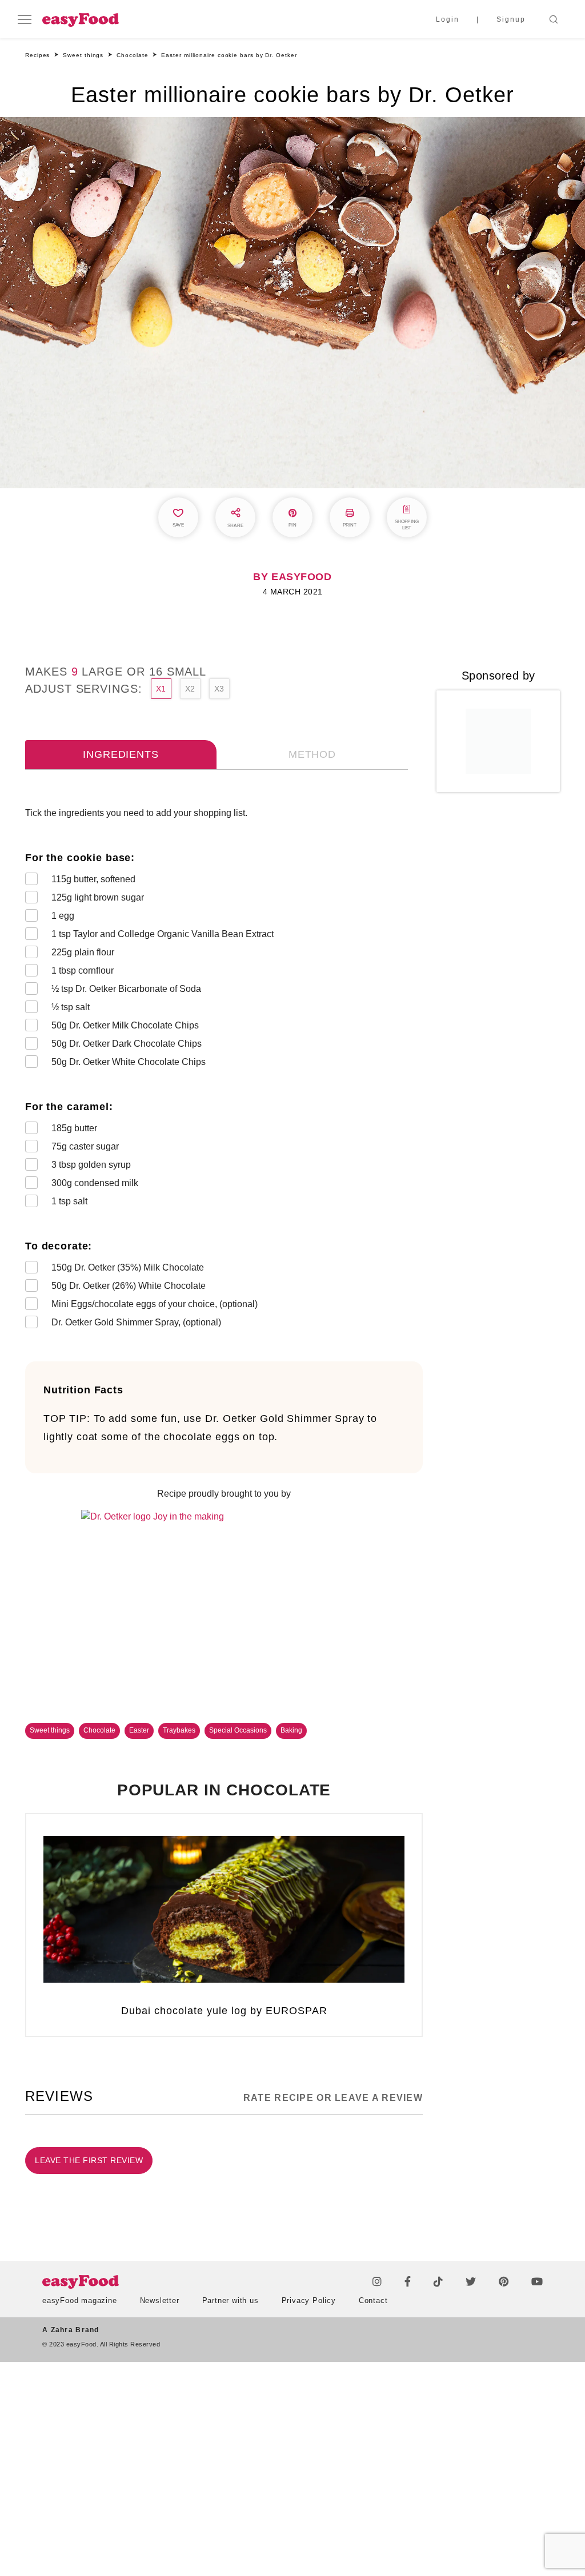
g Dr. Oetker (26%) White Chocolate (130, 1286)
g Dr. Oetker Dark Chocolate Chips (128, 1044)
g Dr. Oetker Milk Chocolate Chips (126, 1025)
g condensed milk (95, 1183)
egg (63, 916)
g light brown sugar (98, 897)
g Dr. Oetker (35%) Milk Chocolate (129, 1267)
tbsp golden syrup (91, 1165)
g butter (74, 1128)
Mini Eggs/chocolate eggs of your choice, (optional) (155, 1304)
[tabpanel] (224, 1070)
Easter (139, 1730)
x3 (219, 689)
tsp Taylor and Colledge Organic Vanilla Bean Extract (163, 934)
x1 (161, 689)
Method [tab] (312, 754)
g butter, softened (93, 879)
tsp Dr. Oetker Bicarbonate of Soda (126, 989)
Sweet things (50, 1730)
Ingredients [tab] (121, 754)
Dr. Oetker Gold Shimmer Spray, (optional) (136, 1322)
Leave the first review (89, 2160)
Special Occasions (238, 1730)
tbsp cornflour (83, 970)
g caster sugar (85, 1146)
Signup (511, 19)
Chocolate (99, 1730)
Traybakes (179, 1730)
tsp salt (71, 1007)
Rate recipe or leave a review (333, 2098)
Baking (291, 1730)
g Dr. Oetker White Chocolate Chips (130, 1062)
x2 (190, 689)
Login (448, 19)
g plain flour (83, 952)
